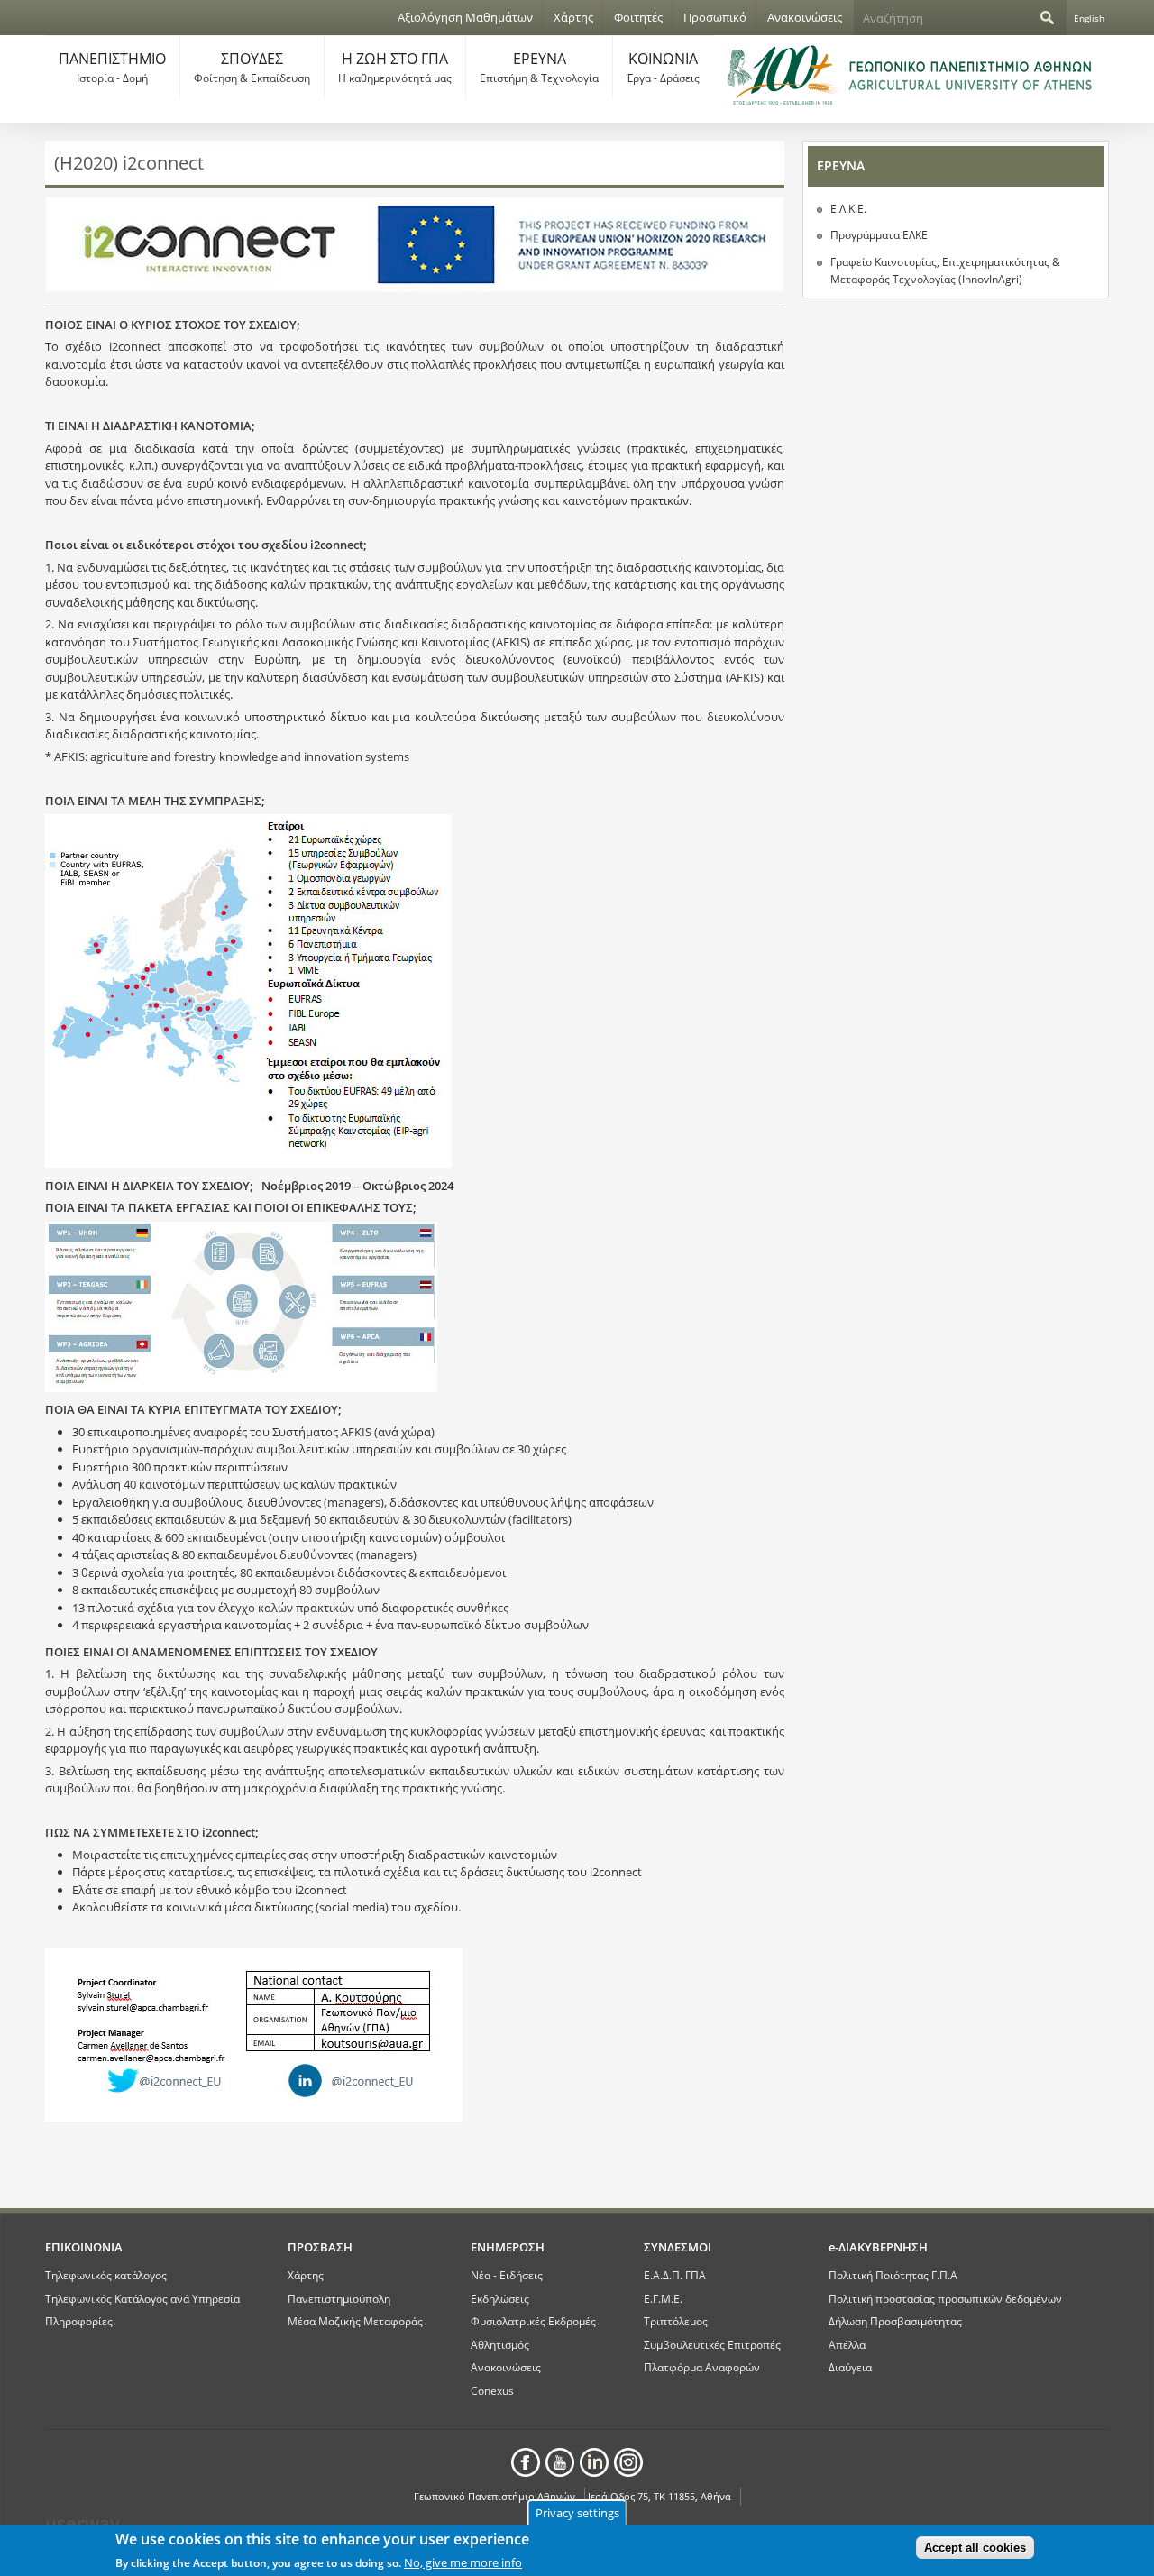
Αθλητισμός (500, 2344)
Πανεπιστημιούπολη (339, 2298)
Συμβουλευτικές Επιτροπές (712, 2344)
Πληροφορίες (79, 2321)
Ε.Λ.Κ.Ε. (848, 209)
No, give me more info (463, 2562)
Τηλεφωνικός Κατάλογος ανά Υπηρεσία (142, 2298)
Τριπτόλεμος (676, 2321)
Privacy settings (577, 2513)
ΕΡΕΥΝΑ (539, 67)
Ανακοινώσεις (805, 17)
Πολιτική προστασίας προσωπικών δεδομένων (945, 2298)
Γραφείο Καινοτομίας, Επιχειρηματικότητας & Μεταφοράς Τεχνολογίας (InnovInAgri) (945, 271)
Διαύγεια (850, 2367)
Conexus (492, 2390)
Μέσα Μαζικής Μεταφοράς (355, 2321)
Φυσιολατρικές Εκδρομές (533, 2321)
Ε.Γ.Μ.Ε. (663, 2298)
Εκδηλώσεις (500, 2298)
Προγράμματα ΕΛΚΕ (879, 235)
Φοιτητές (638, 17)
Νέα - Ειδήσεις (507, 2275)
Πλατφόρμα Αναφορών (702, 2367)
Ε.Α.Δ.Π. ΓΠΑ (675, 2275)
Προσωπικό (715, 17)
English (1089, 18)
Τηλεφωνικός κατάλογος (106, 2275)
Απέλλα (847, 2344)
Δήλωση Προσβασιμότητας (895, 2321)
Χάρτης (573, 17)
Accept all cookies (975, 2548)
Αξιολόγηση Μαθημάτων (465, 17)
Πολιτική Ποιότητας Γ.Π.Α (893, 2275)
